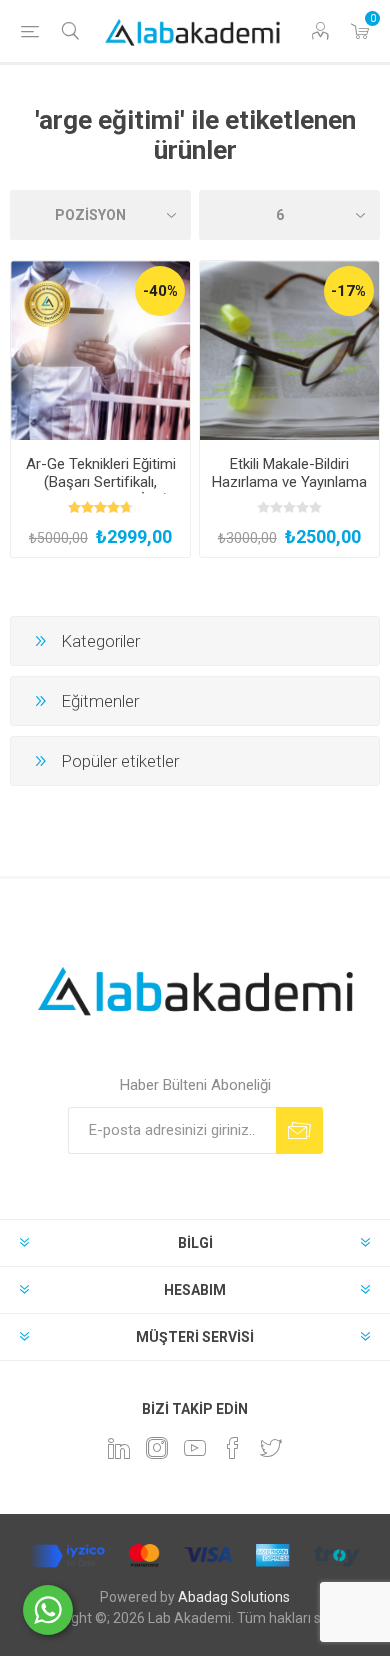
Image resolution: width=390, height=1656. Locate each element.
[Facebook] (233, 1448)
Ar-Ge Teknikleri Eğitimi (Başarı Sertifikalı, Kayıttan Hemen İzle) (101, 482)
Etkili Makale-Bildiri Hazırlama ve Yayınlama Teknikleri (289, 482)
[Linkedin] (119, 1448)
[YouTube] (195, 1448)
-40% (160, 291)
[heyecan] (271, 1448)
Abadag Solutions (234, 1597)
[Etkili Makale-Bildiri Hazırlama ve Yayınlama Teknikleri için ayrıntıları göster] (289, 350)
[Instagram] (157, 1448)
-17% (348, 291)
